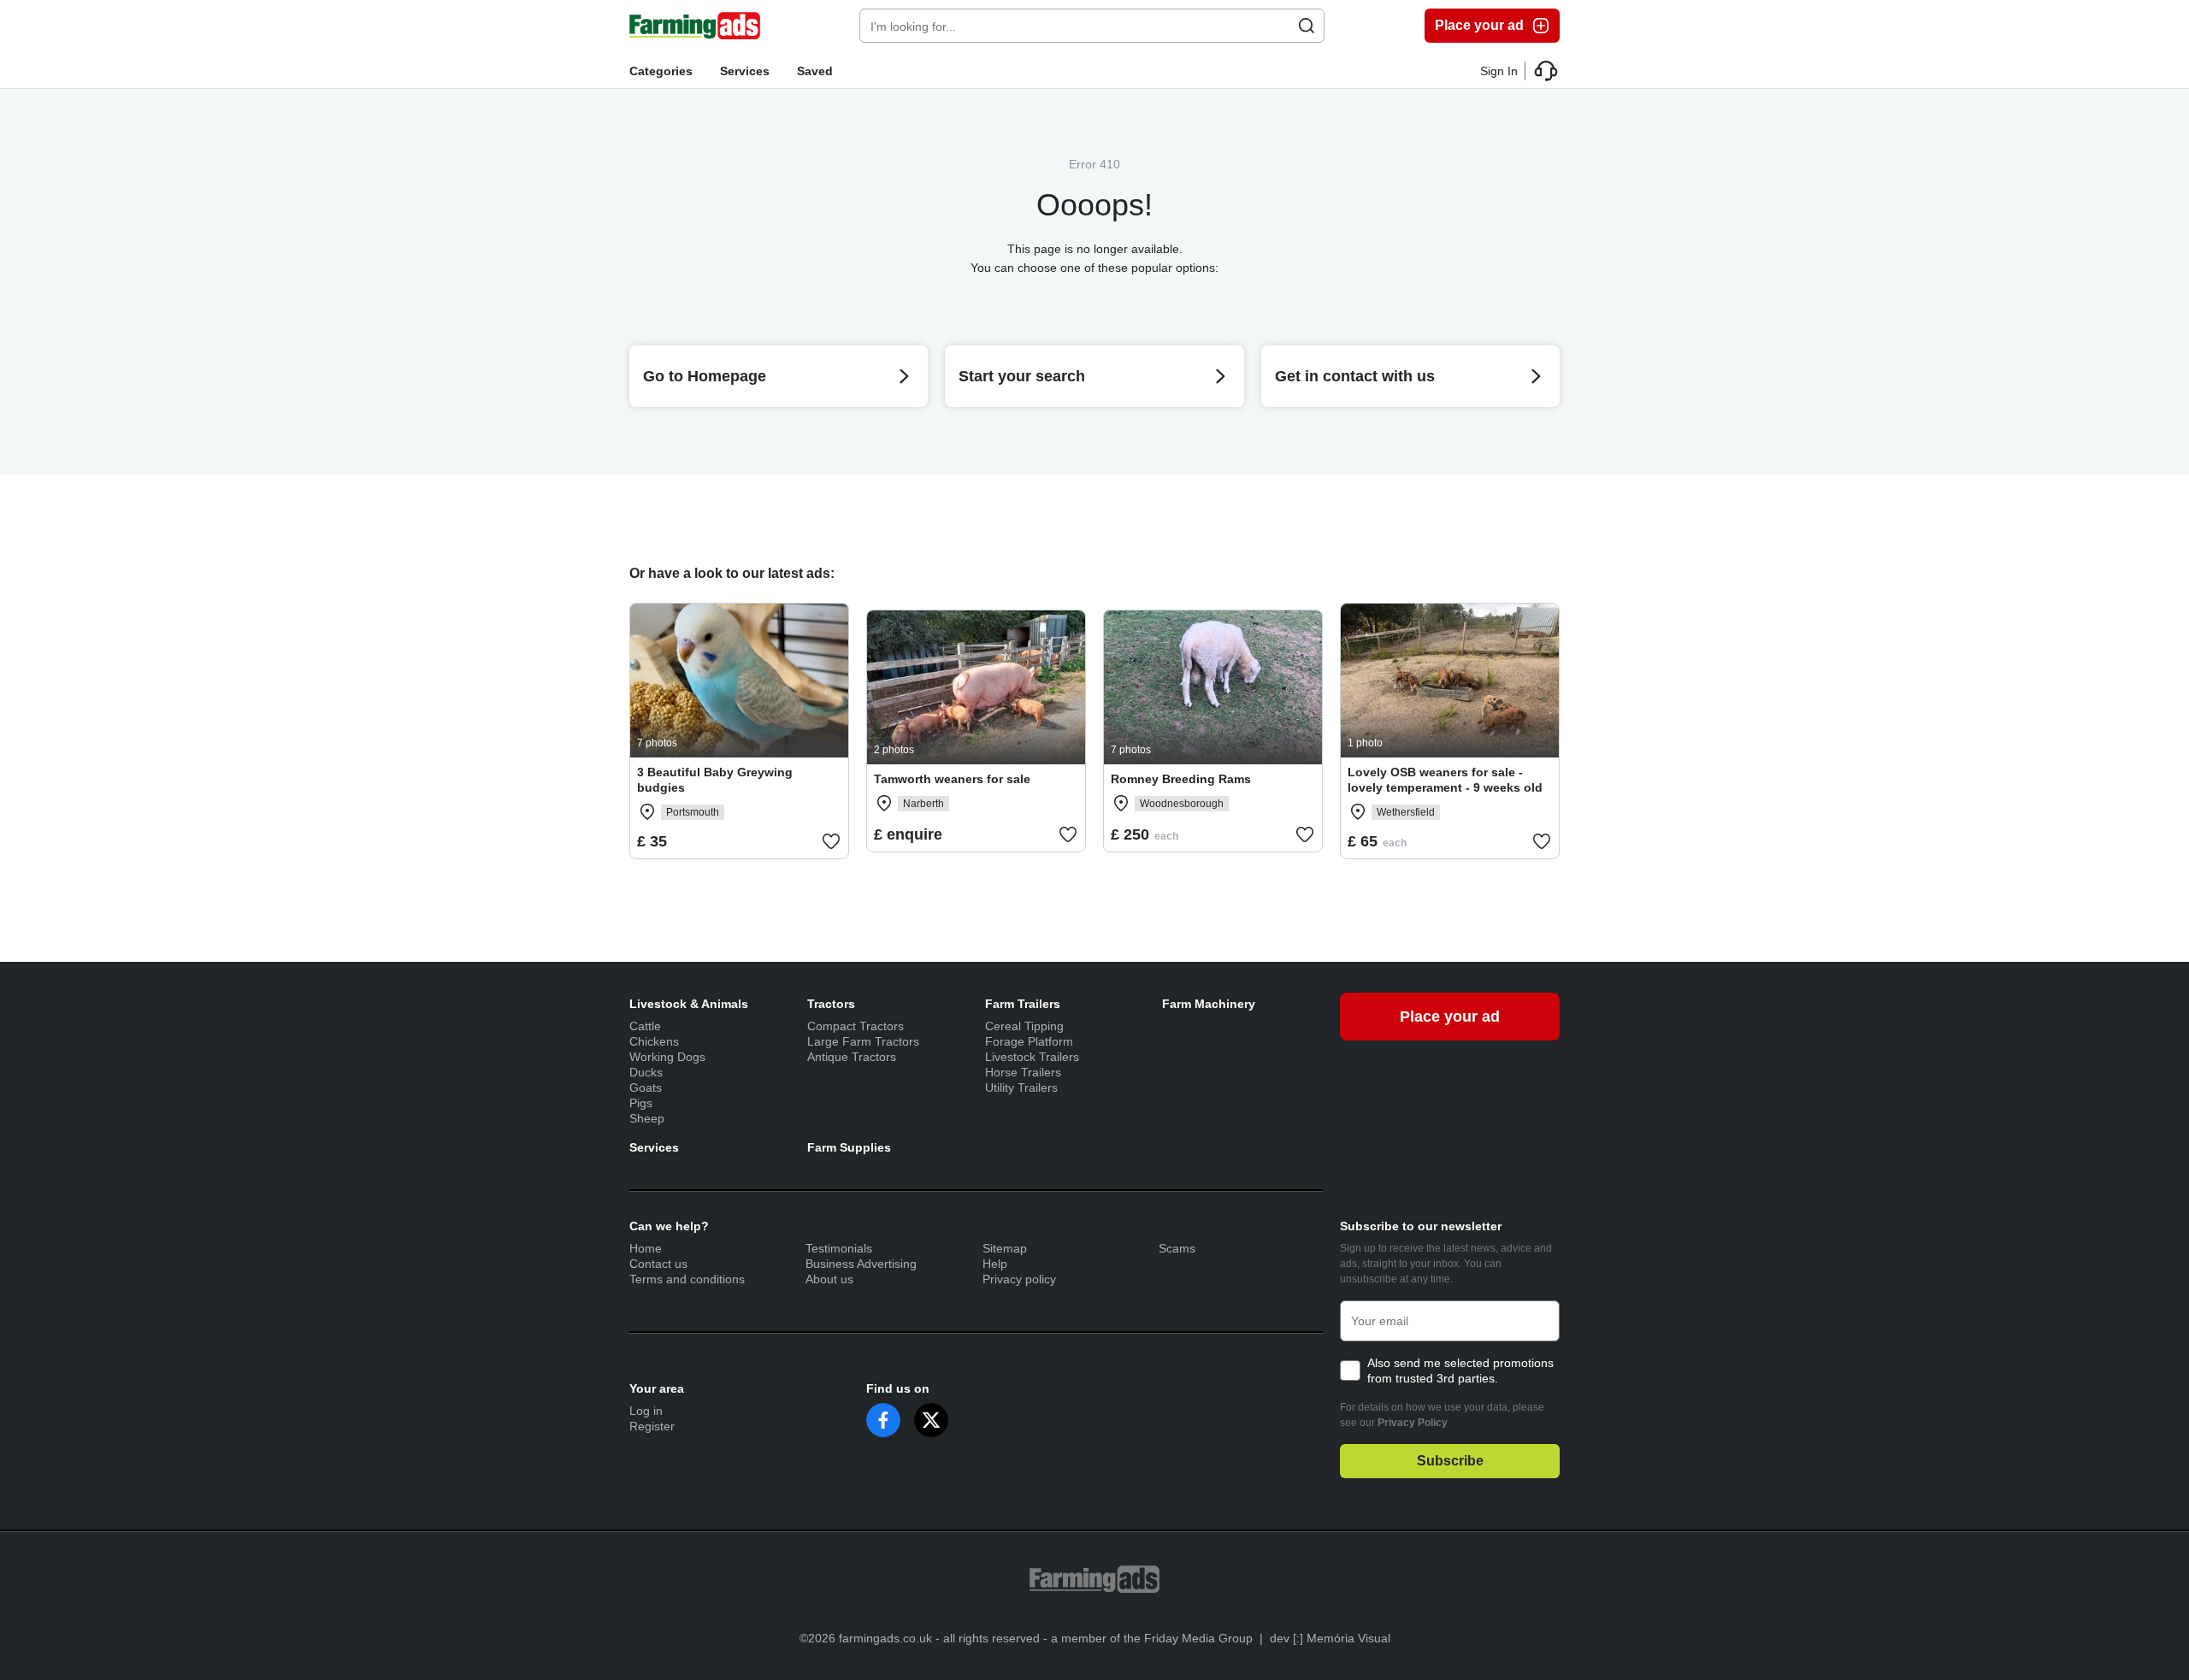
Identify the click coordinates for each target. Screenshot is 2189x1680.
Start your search (1022, 376)
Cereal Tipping (1024, 1026)
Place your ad (1479, 25)
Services (745, 71)
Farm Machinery (1209, 1004)
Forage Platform (1029, 1041)
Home (646, 1248)
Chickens (654, 1041)
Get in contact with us (1355, 376)
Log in (646, 1411)
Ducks (646, 1072)
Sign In (1499, 71)
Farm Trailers (1023, 1004)
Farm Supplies (849, 1147)
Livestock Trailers (1032, 1057)
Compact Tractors (856, 1026)
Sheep (647, 1118)
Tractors (831, 1004)
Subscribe (1450, 1461)
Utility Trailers (1021, 1088)
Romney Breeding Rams (1181, 779)
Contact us (658, 1264)
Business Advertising (861, 1264)
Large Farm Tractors (863, 1041)
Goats (646, 1088)
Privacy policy (1019, 1279)
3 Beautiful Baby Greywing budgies (715, 780)
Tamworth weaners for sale (952, 779)
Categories (661, 71)
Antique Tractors (852, 1057)
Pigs (641, 1103)
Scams (1177, 1248)
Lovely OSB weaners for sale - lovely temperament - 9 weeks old (1445, 780)
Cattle (645, 1026)
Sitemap (1005, 1248)
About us (829, 1279)
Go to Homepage (705, 376)
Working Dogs (667, 1057)
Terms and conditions (687, 1279)
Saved (815, 71)
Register (652, 1426)
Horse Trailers (1023, 1072)
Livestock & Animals (689, 1004)
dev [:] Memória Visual (1330, 1638)
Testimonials (839, 1248)
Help (995, 1264)
